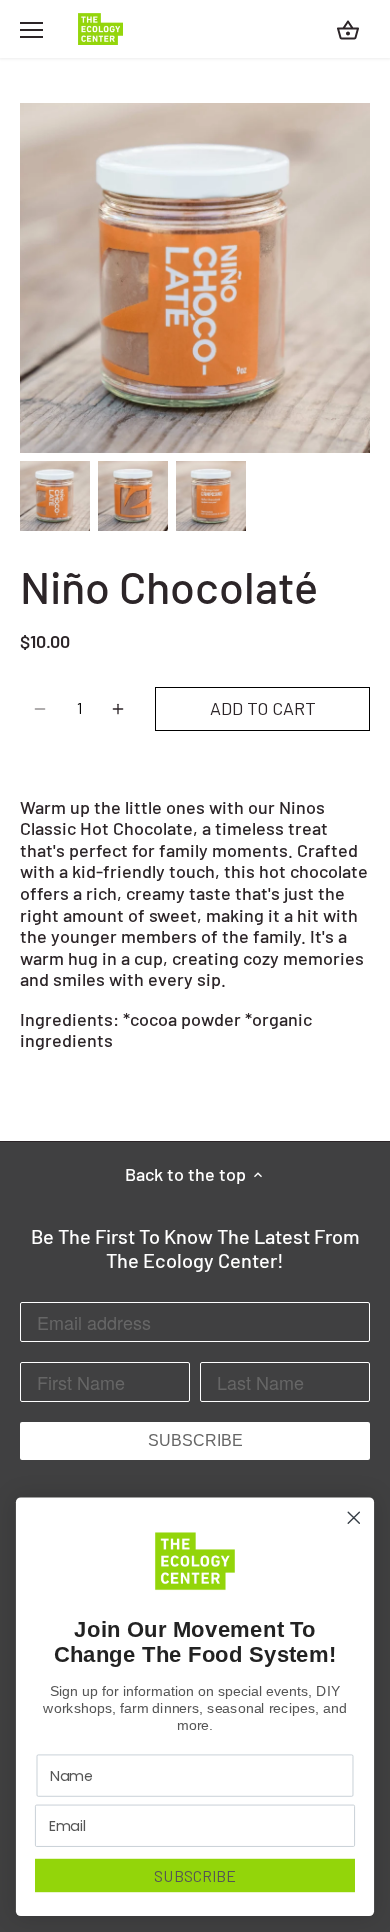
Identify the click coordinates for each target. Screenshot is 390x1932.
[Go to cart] (348, 29)
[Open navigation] (31, 30)
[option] (55, 496)
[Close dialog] (354, 1518)
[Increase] (118, 709)
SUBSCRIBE (195, 1440)
